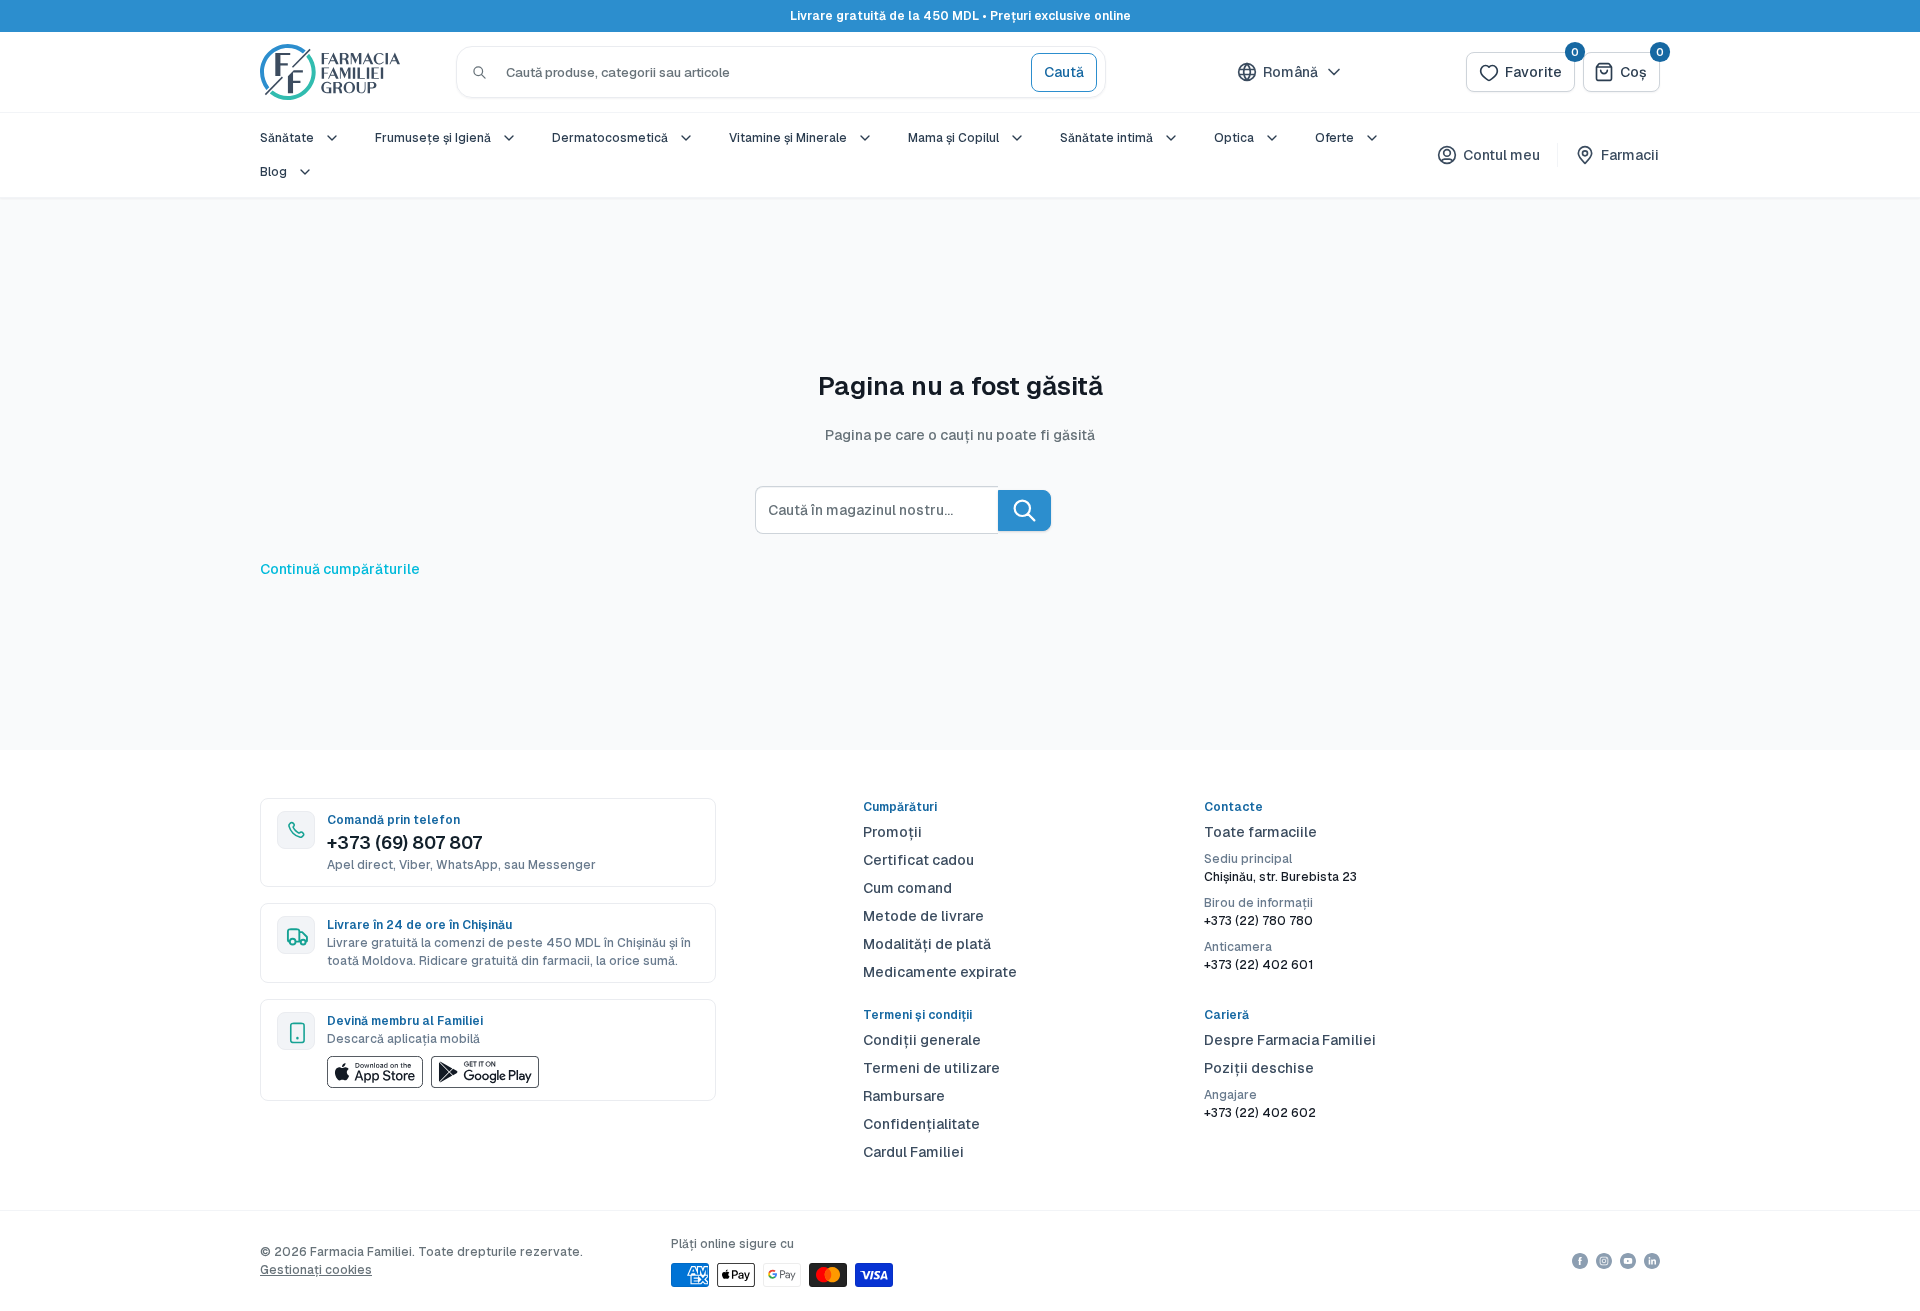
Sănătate (287, 138)
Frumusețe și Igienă (433, 138)
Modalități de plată (927, 944)
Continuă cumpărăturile (340, 569)
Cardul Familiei (913, 1152)
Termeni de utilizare (931, 1068)
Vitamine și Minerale (788, 138)
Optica (1234, 138)
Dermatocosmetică (610, 138)
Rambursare (904, 1096)
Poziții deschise (1259, 1068)
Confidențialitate (921, 1124)
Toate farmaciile (1260, 832)
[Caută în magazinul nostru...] (1024, 510)
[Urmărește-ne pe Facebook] (1580, 1261)
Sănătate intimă (1106, 138)
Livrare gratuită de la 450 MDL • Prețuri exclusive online (960, 16)
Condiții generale (922, 1040)
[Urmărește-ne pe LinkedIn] (1652, 1261)
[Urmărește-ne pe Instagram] (1604, 1261)
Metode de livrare (923, 916)
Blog (273, 172)
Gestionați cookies (316, 1270)
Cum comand (907, 888)
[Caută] (479, 72)
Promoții (892, 832)
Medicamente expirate (940, 972)
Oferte (1334, 138)
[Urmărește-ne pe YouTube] (1628, 1261)
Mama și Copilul (953, 138)
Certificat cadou (918, 860)
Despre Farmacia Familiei (1290, 1040)
